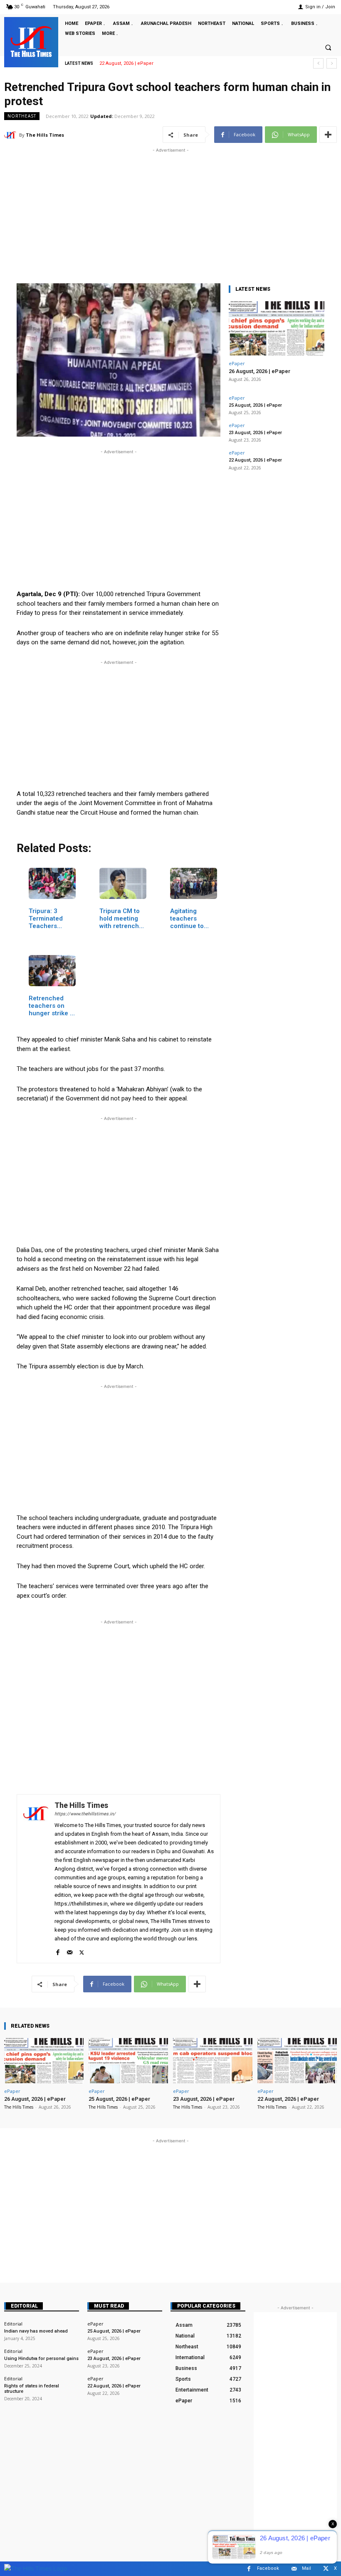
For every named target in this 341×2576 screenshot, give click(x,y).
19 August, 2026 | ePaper (127, 63)
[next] (332, 63)
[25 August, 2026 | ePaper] (128, 2061)
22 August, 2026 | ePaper (255, 460)
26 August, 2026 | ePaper (259, 371)
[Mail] (70, 1951)
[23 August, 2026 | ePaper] (213, 2061)
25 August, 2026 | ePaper (255, 405)
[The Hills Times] (31, 42)
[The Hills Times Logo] (36, 2568)
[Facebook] (58, 1951)
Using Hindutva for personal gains (41, 2359)
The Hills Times (45, 135)
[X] (82, 1951)
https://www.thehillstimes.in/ (85, 1814)
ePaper (237, 363)
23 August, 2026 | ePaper (255, 433)
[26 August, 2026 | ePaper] (277, 328)
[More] (328, 135)
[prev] (318, 63)
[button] (328, 47)
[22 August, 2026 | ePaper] (297, 2061)
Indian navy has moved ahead (36, 2331)
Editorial (24, 2306)
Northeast (22, 116)
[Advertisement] (170, 213)
